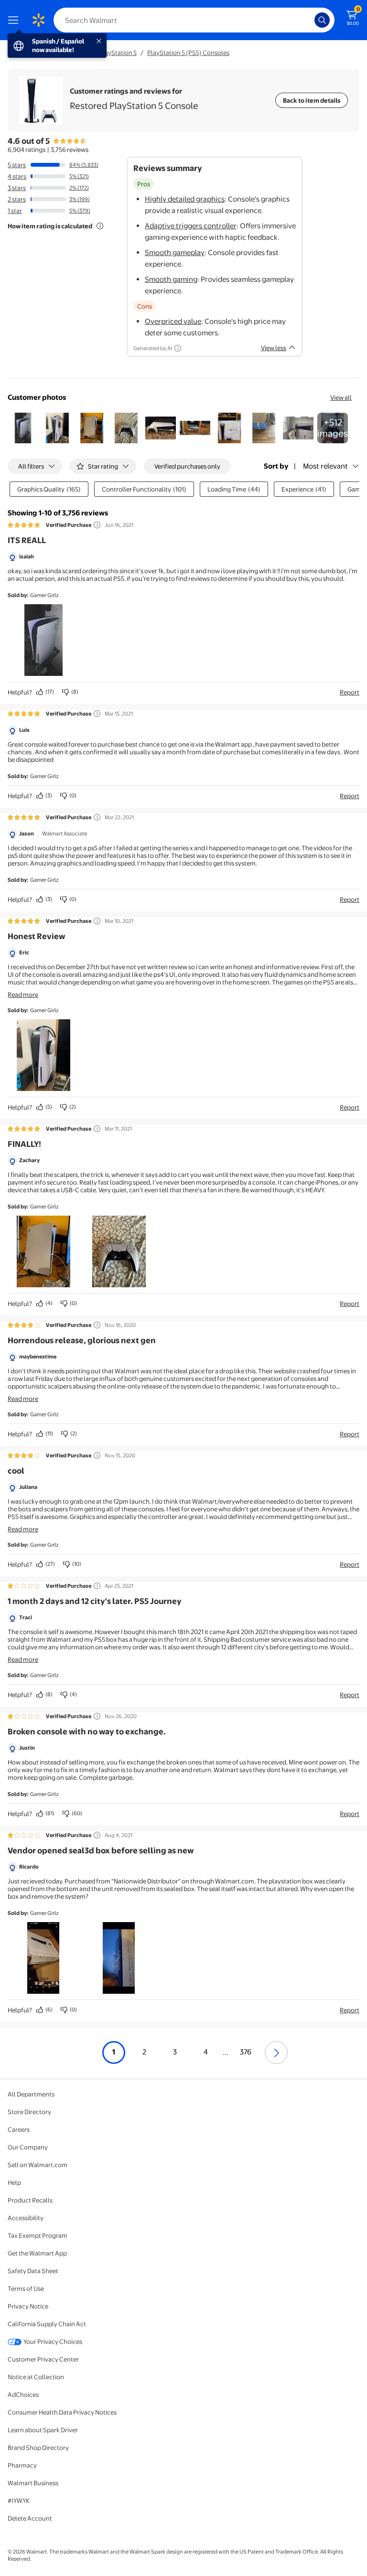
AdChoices (23, 2394)
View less (274, 348)
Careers (19, 2129)
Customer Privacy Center (43, 2359)
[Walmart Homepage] (38, 20)
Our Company (28, 2147)
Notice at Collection (36, 2377)
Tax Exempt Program (38, 2235)
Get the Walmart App (37, 2253)
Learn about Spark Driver (43, 2430)
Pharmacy (22, 2465)
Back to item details (312, 100)
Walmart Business (33, 2483)
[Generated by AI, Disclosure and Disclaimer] (178, 348)
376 (246, 2052)
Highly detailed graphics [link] (185, 199)
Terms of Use (26, 2288)
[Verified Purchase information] (97, 525)
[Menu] (15, 20)
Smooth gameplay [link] (175, 252)
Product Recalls (30, 2200)
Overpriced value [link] (173, 321)
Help (14, 2182)
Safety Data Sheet (33, 2271)
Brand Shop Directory (38, 2448)
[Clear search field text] (310, 20)
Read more (23, 994)
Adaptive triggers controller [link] (191, 226)
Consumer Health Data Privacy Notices (62, 2412)
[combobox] (194, 20)
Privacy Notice (28, 2306)
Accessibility (26, 2218)
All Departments (31, 2094)
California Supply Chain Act (47, 2324)
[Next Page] (276, 2052)
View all (341, 397)
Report (350, 692)
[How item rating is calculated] (100, 226)
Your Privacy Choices (53, 2341)
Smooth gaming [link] (171, 279)
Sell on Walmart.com (38, 2165)
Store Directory (29, 2112)
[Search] (322, 20)
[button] (23, 428)
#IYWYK (19, 2501)
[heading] (134, 100)
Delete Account (30, 2518)
